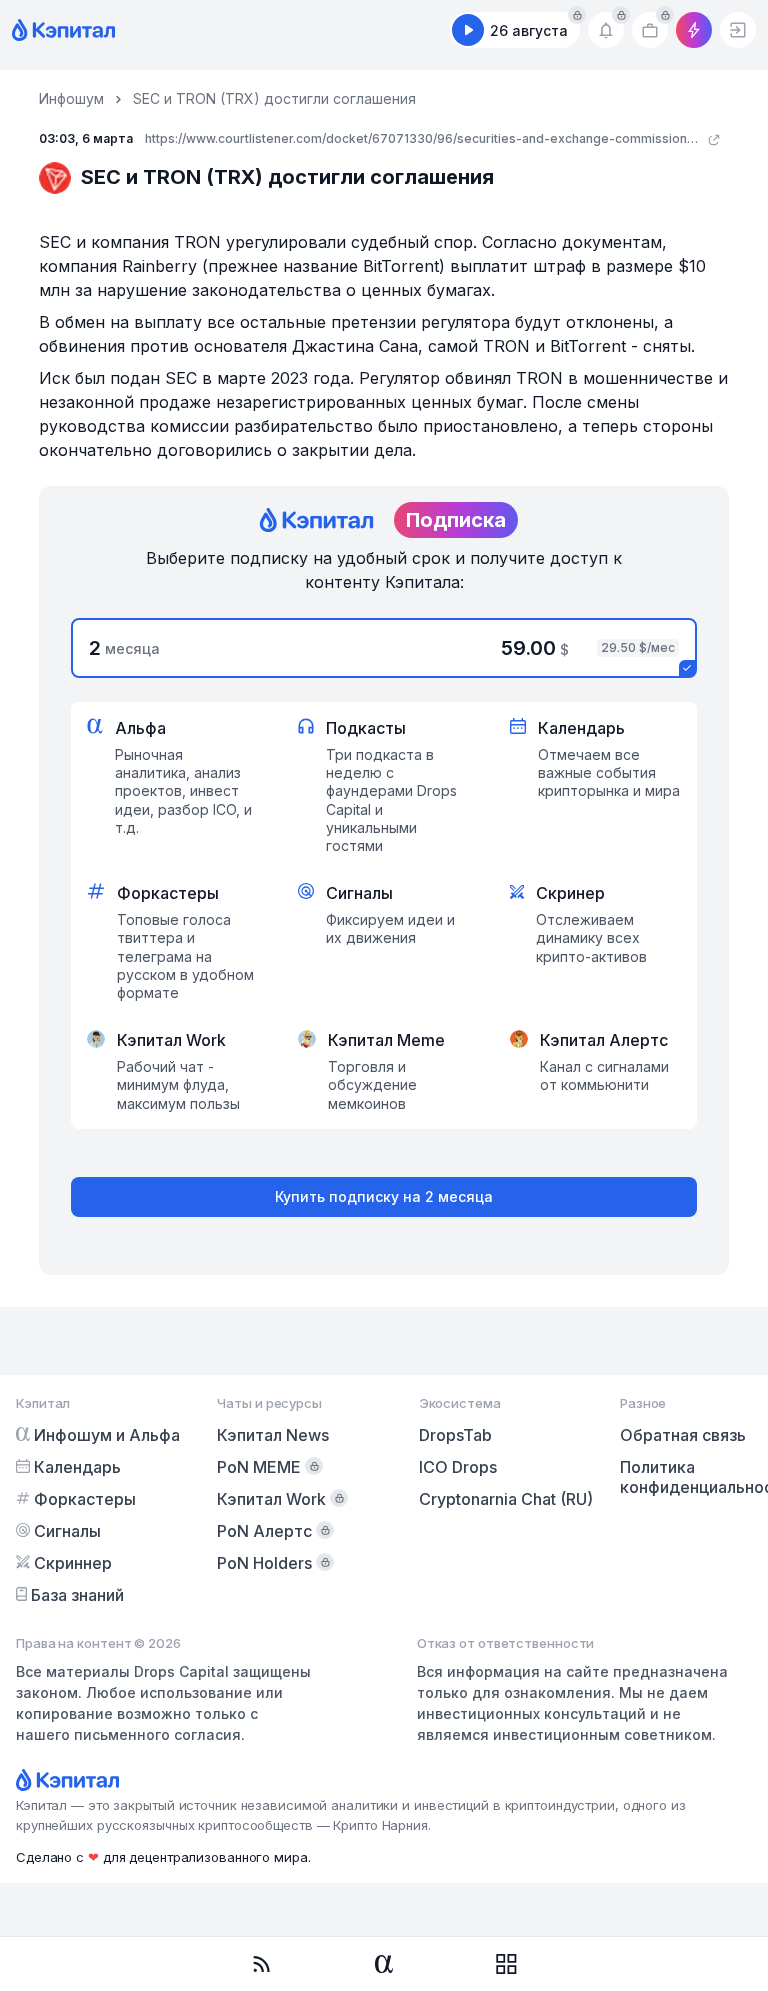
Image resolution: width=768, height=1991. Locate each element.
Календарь (77, 1467)
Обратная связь (683, 1435)
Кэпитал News (273, 1435)
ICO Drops (458, 1467)
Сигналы (67, 1531)
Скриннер (73, 1563)
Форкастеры (85, 1499)
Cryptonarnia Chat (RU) (506, 1499)
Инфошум (71, 98)
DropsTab (455, 1435)
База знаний (77, 1595)
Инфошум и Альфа (107, 1435)
